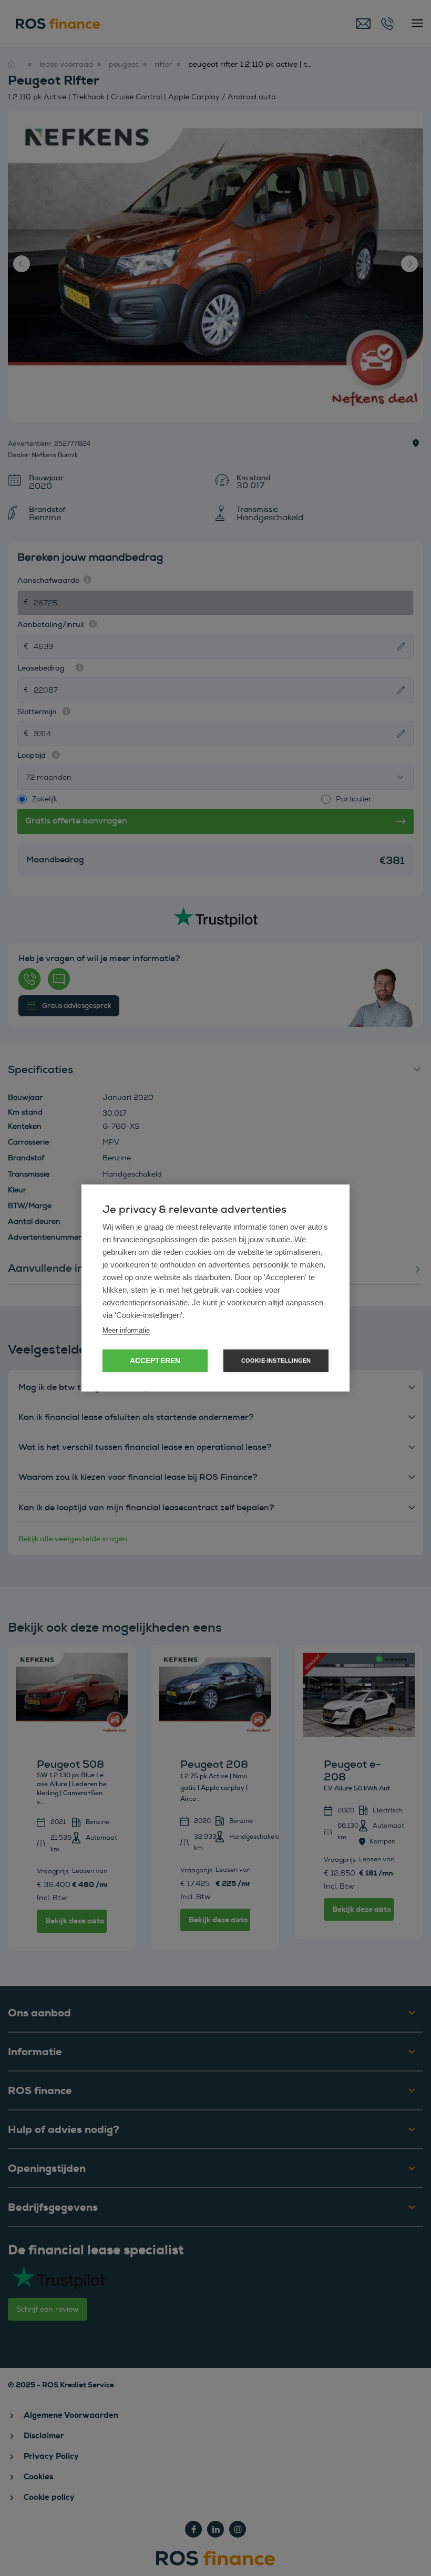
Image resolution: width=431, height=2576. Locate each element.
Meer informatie (126, 1330)
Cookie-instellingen (276, 1361)
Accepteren (155, 1361)
